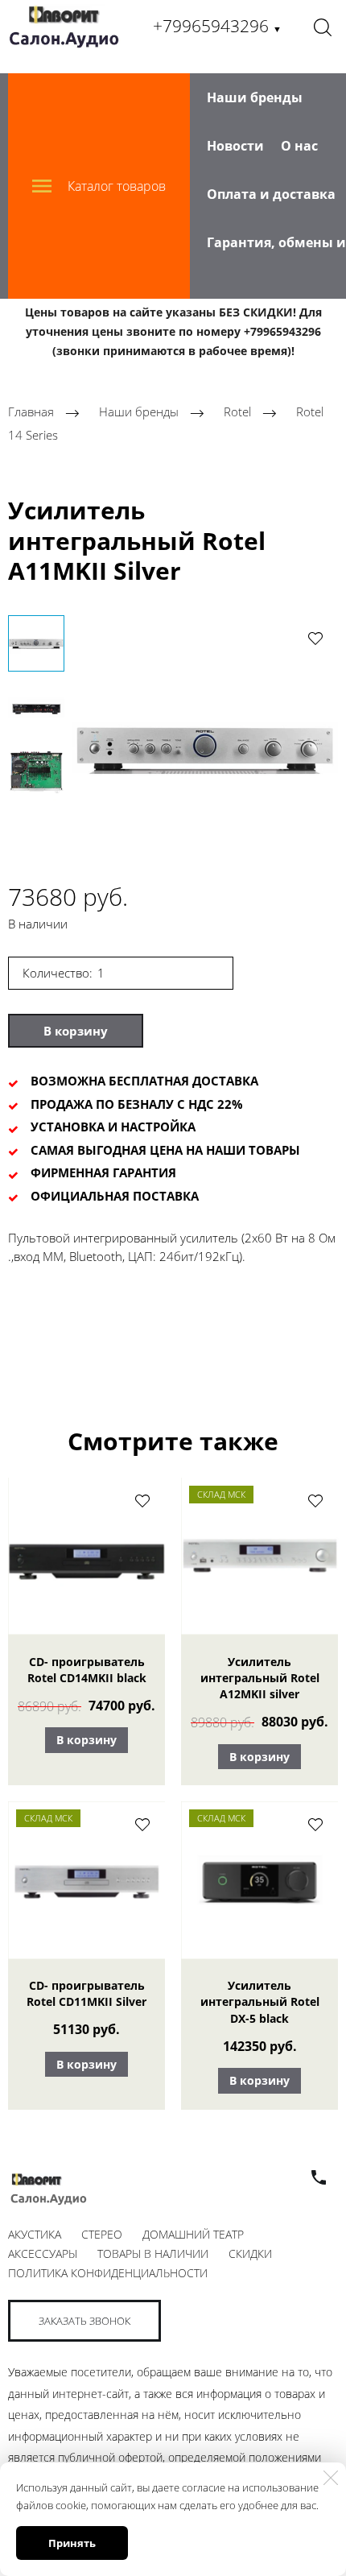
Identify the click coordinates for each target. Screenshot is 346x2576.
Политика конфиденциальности (108, 2273)
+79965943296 (217, 26)
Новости (235, 146)
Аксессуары (43, 2253)
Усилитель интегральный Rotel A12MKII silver (260, 1678)
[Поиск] (323, 27)
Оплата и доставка (271, 194)
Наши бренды (255, 97)
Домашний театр (193, 2234)
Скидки (250, 2253)
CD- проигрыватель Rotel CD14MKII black (87, 1670)
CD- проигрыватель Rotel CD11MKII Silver (86, 1993)
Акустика (35, 2234)
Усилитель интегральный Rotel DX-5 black (260, 2002)
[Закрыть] (331, 2478)
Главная (31, 412)
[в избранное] (315, 638)
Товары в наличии (153, 2253)
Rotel (237, 412)
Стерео (102, 2234)
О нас (299, 146)
